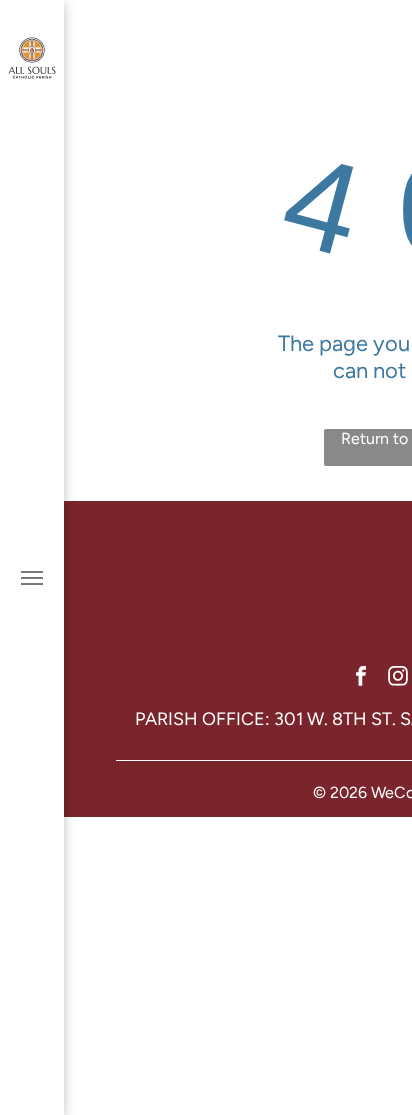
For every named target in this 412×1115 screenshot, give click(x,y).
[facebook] (361, 678)
